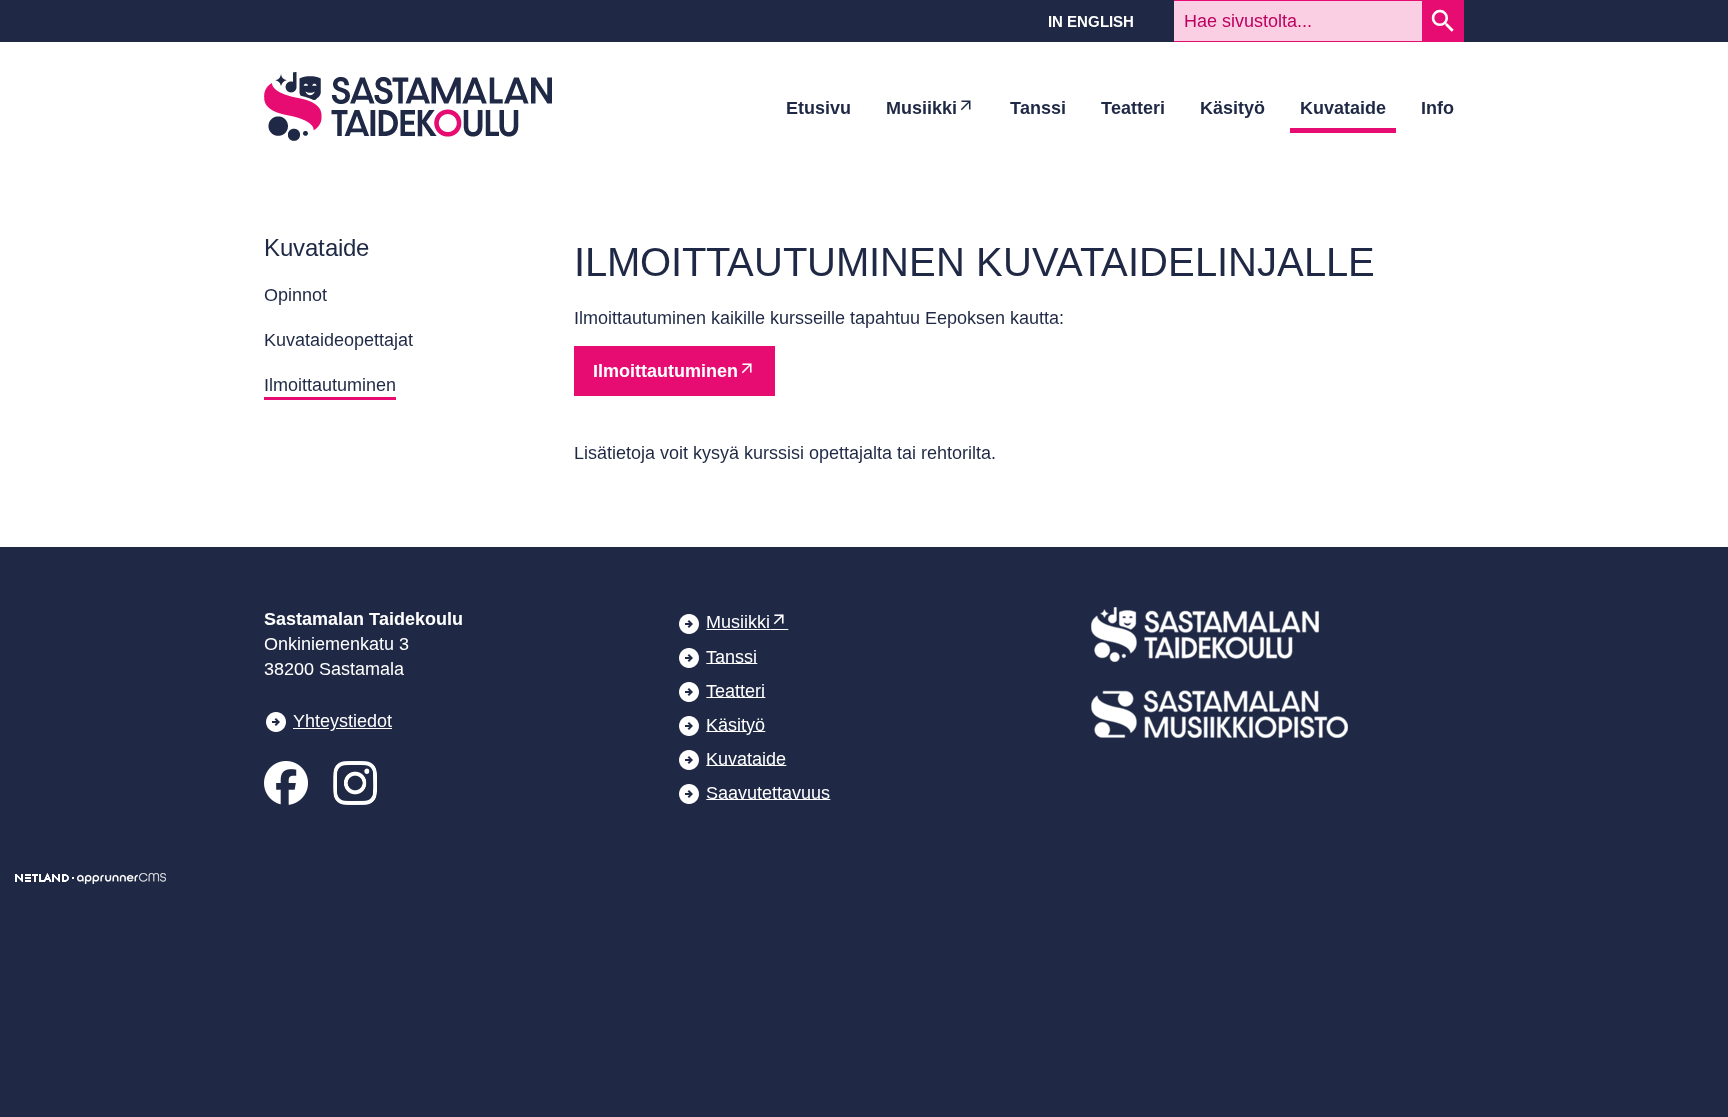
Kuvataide (1343, 108)
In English (1091, 21)
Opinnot (295, 295)
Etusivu (818, 108)
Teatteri (1133, 108)
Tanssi (1038, 108)
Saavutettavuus (768, 792)
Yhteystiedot (342, 721)
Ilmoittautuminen (330, 385)
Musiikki (921, 108)
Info (1437, 108)
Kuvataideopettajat (338, 340)
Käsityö (1232, 108)
